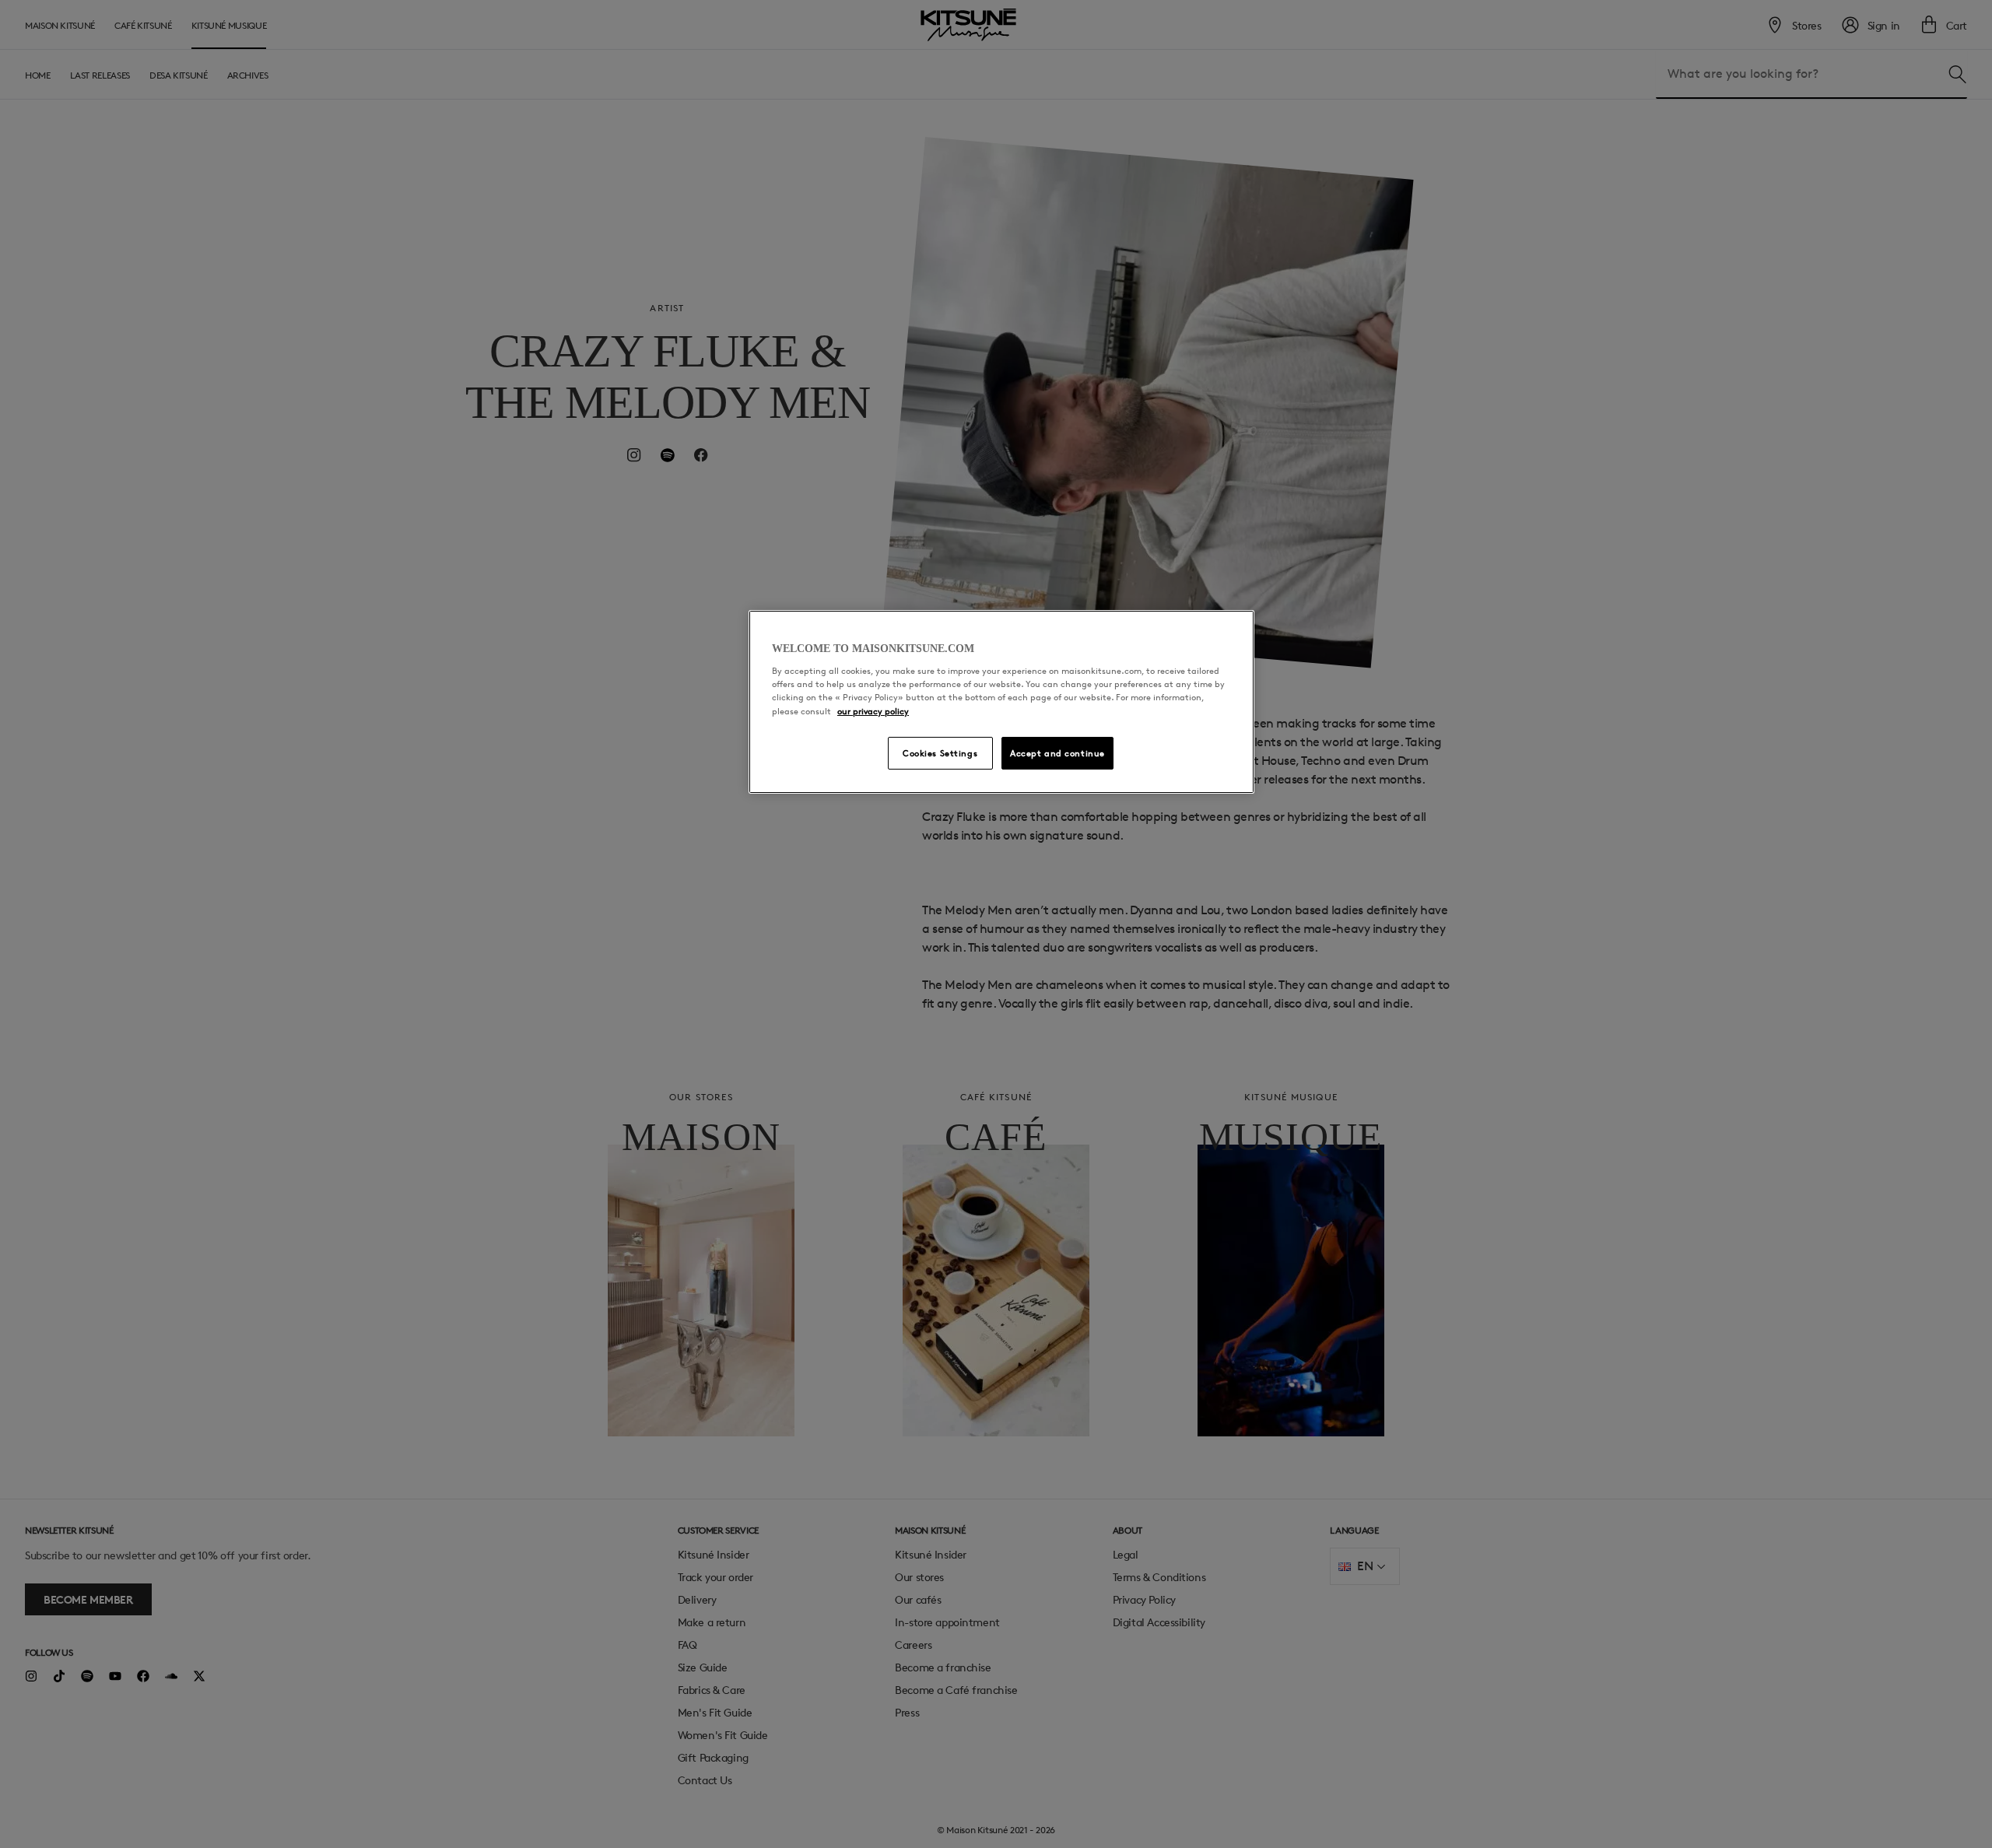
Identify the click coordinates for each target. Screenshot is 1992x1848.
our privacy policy (873, 711)
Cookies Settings (940, 753)
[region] (1001, 702)
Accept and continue (1057, 753)
